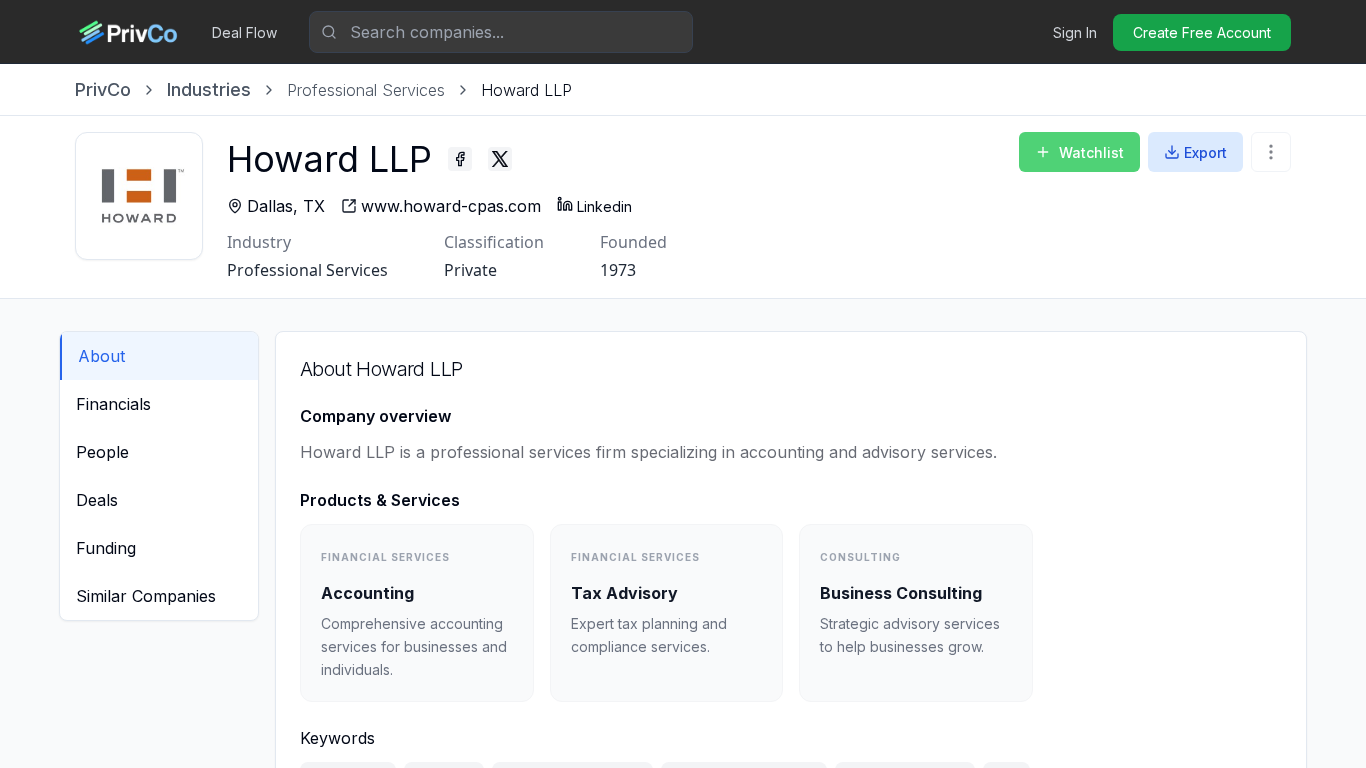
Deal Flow (244, 32)
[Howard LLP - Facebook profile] (460, 159)
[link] (526, 90)
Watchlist (1091, 152)
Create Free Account (1202, 32)
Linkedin (604, 206)
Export (1205, 152)
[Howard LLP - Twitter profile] (500, 159)
